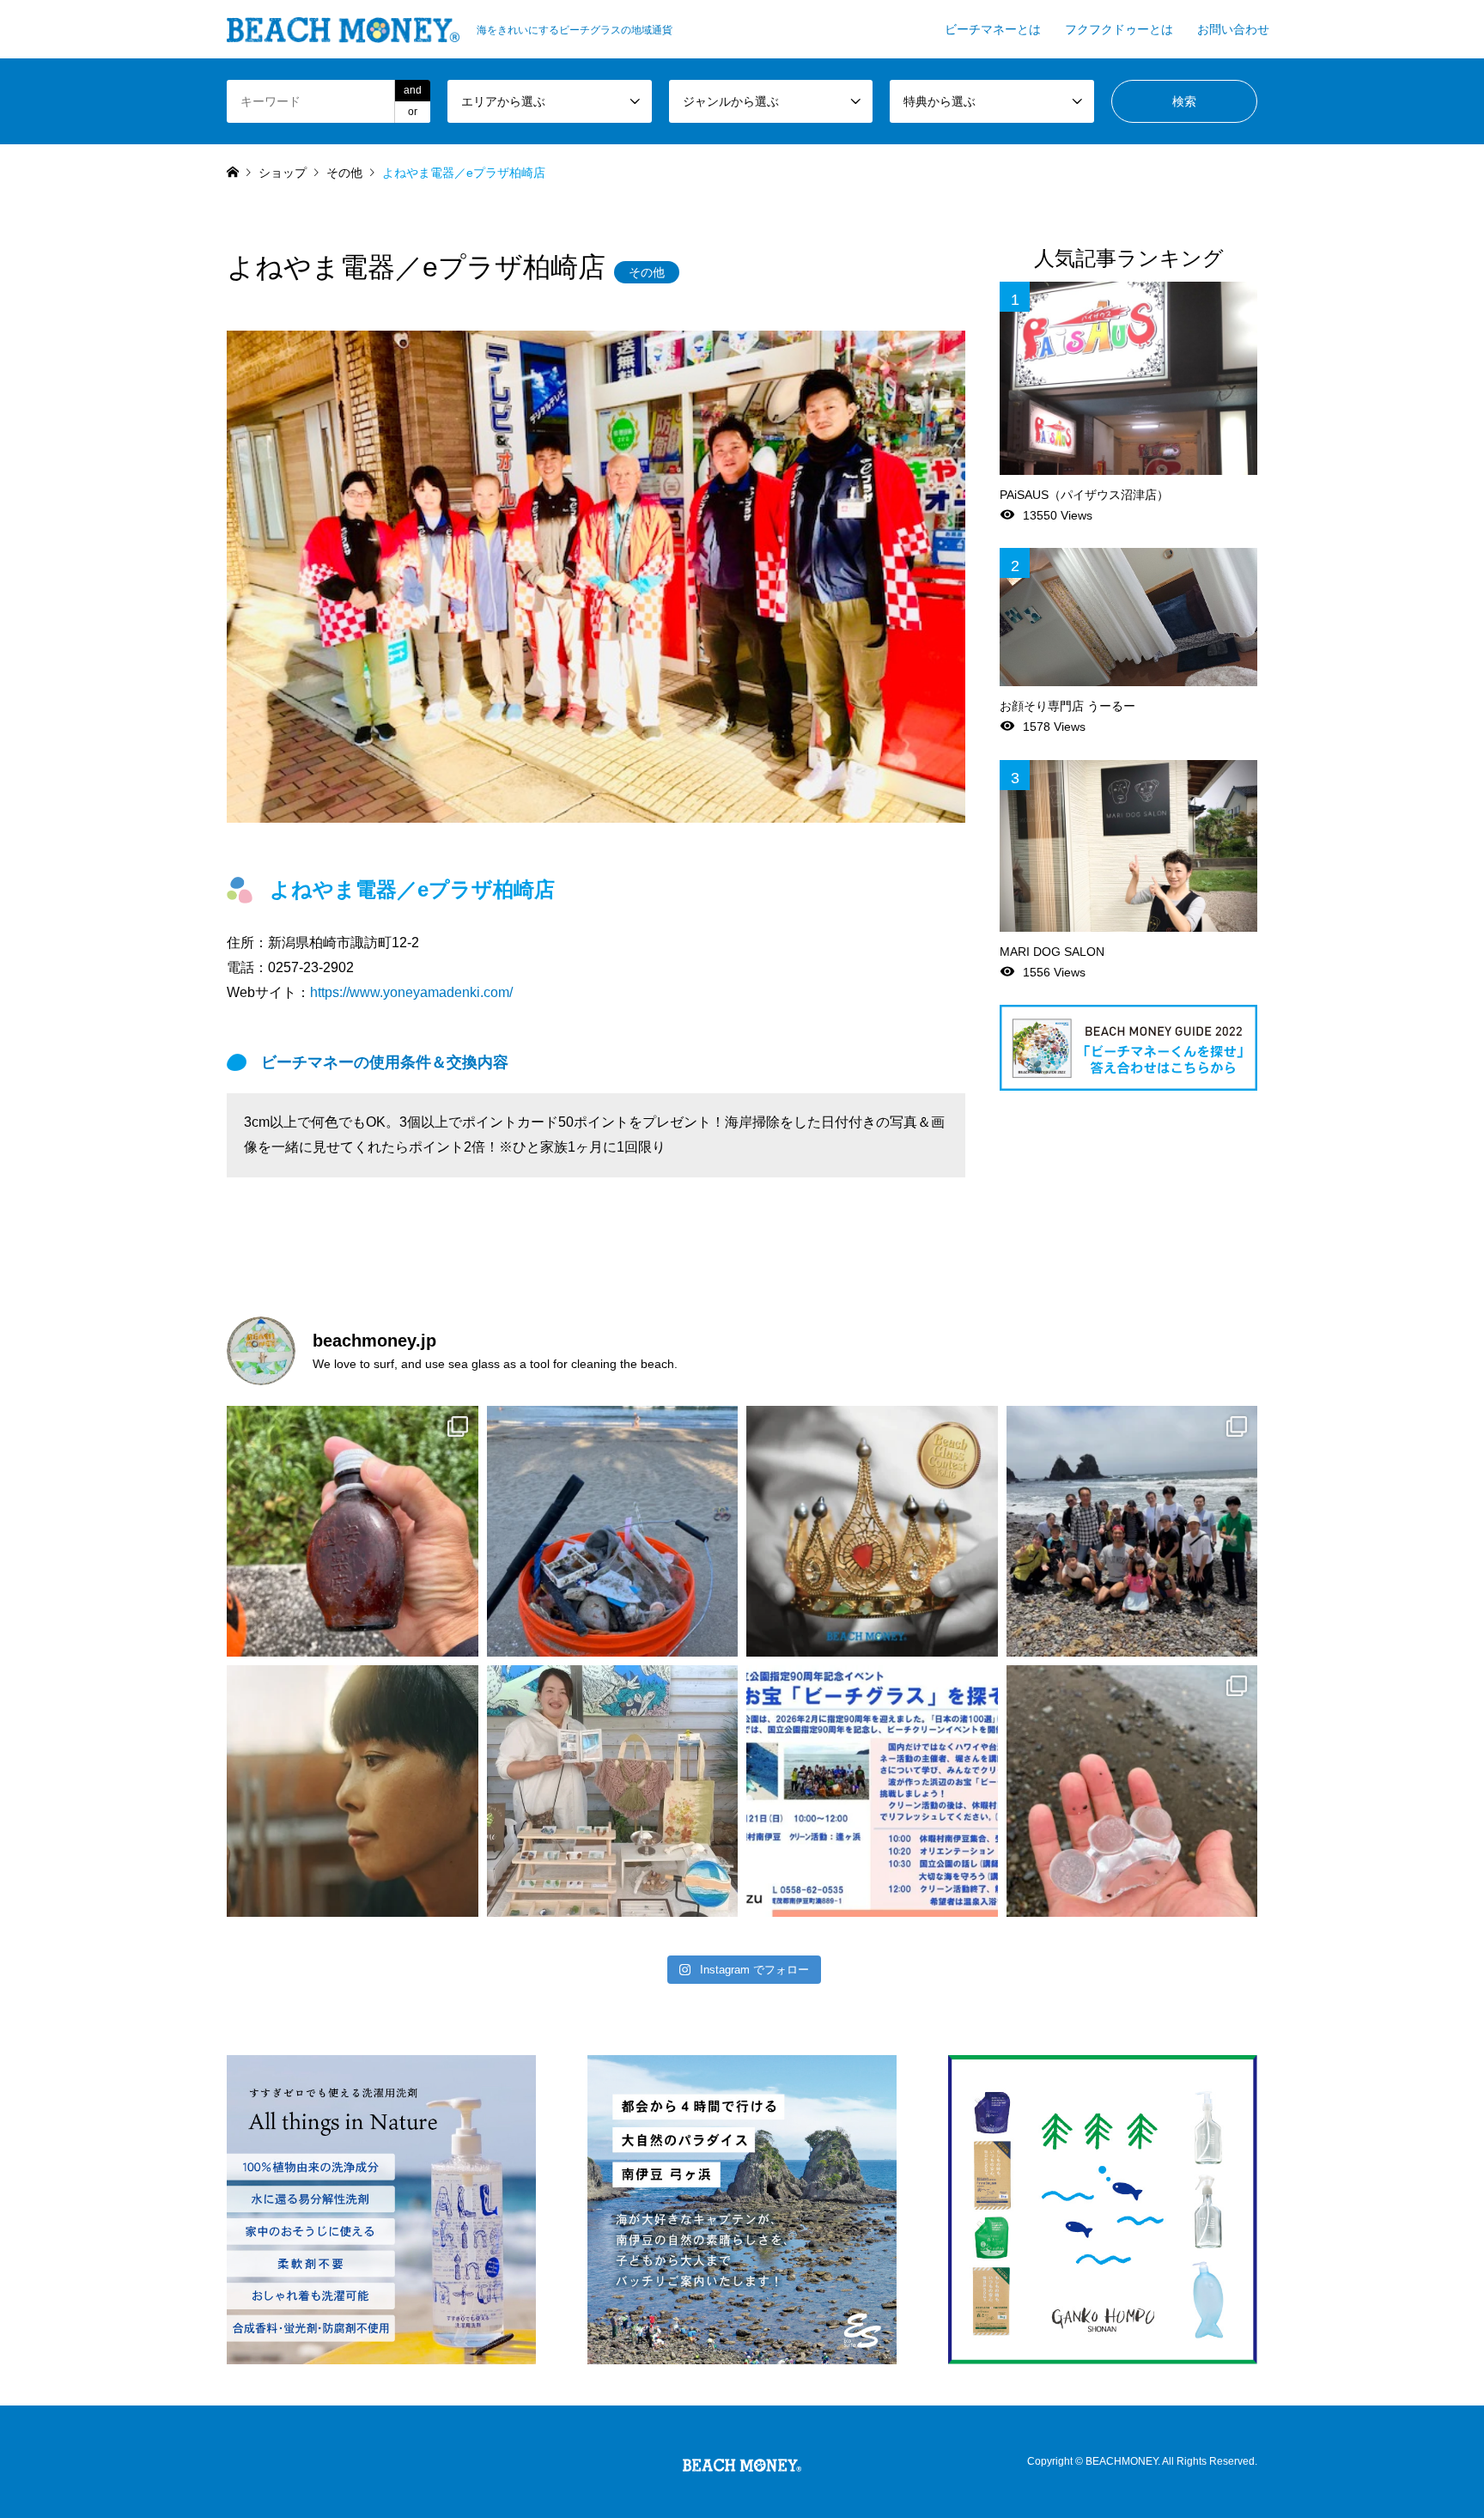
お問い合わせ (1233, 29)
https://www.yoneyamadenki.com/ (411, 992)
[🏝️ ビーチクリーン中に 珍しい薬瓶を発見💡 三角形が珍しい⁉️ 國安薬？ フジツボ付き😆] (353, 1532)
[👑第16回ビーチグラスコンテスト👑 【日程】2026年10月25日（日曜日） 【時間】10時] (872, 1532)
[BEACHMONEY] (742, 2461)
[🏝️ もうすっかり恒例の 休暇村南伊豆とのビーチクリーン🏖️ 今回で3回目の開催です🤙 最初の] (872, 1791)
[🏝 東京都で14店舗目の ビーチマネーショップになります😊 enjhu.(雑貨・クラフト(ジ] (353, 1791)
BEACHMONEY (1122, 2461)
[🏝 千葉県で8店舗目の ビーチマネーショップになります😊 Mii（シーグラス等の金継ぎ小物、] (613, 1791)
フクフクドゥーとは (1119, 29)
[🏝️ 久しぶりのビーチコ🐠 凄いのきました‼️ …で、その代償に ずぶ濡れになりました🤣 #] (1132, 1791)
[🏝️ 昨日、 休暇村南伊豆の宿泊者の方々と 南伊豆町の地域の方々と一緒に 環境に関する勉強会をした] (1132, 1532)
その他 (647, 272)
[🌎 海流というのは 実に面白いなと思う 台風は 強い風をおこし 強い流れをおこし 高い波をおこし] (613, 1532)
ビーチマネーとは (993, 29)
